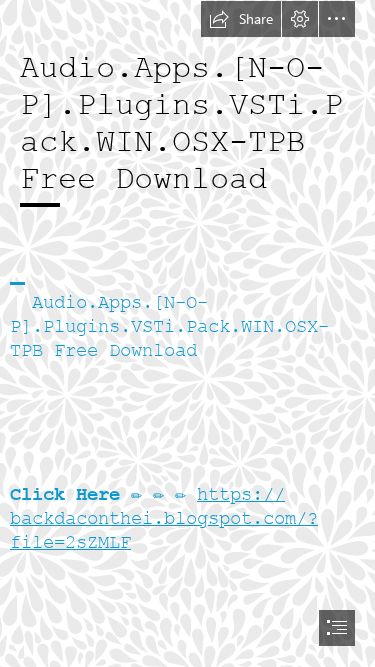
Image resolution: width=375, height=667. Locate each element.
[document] (187, 333)
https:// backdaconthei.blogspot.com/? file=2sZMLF (164, 518)
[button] (241, 19)
